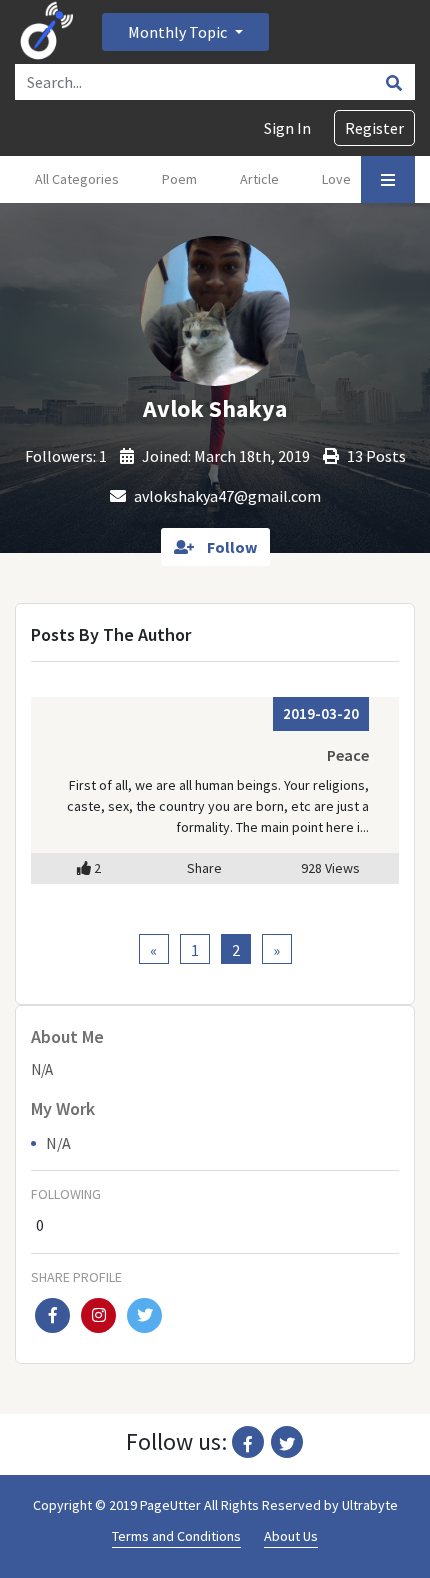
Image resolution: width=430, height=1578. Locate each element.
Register (374, 128)
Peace (348, 755)
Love (336, 179)
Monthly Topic (179, 32)
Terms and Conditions (176, 1536)
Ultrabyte (370, 1505)
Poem (179, 179)
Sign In (287, 128)
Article (259, 179)
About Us (291, 1536)
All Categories (77, 179)
